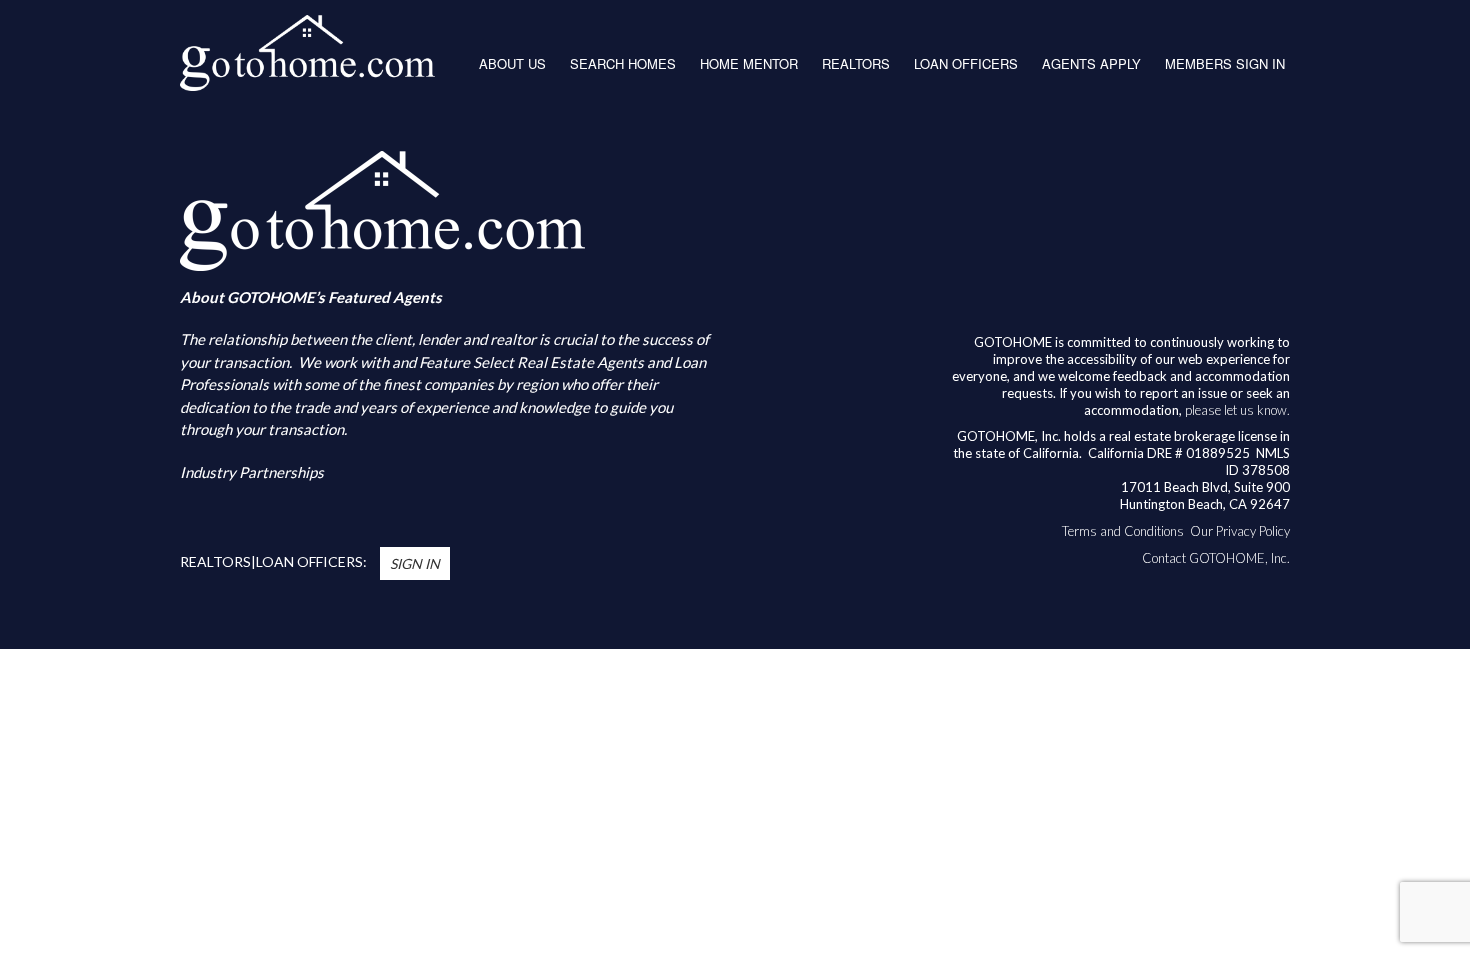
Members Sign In (1225, 63)
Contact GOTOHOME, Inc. (1216, 558)
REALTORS (856, 63)
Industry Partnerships (252, 472)
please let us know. (1237, 410)
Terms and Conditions (1123, 531)
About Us (512, 63)
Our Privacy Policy (1240, 531)
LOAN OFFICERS (966, 63)
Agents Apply (1091, 63)
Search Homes (623, 63)
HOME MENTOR (749, 63)
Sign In (415, 563)
